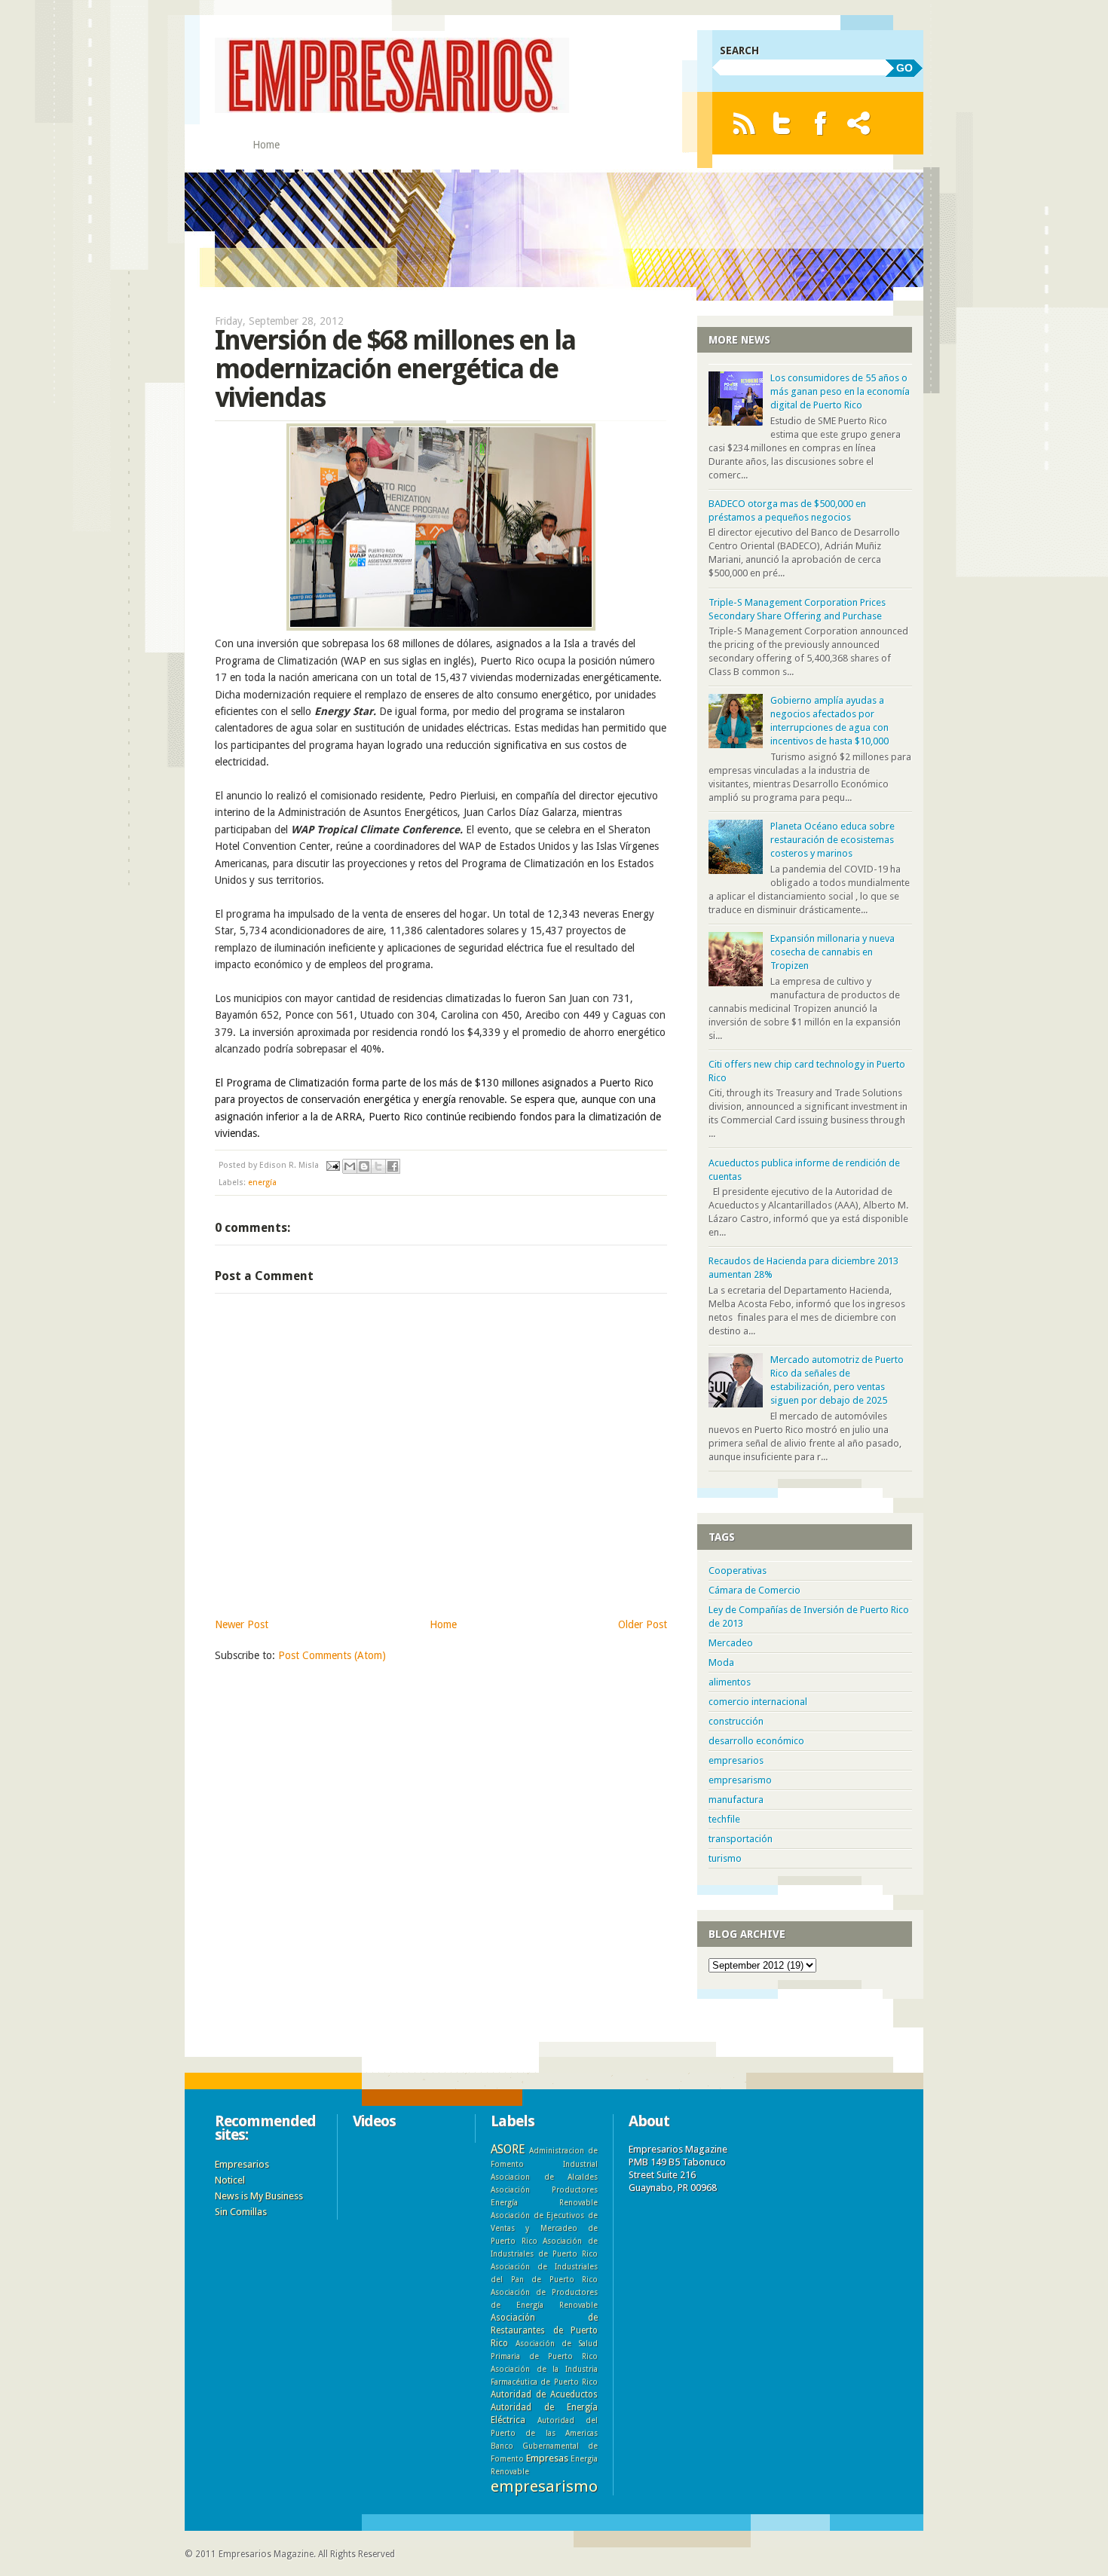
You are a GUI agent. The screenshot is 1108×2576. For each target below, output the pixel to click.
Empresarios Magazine (266, 2554)
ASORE (508, 2149)
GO (904, 68)
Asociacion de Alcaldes (544, 2177)
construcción (736, 1721)
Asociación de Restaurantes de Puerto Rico (544, 2330)
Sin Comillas (241, 2212)
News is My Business (259, 2196)
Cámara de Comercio (754, 1590)
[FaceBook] (820, 123)
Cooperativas (738, 1571)
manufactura (736, 1800)
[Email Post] (332, 1165)
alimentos (730, 1682)
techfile (724, 1819)
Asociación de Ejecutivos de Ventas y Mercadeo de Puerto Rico (544, 2228)
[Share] (859, 123)
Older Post (643, 1624)
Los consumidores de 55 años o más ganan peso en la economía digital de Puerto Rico (840, 391)
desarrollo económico (756, 1741)
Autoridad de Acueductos (544, 2394)
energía (262, 1183)
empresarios (736, 1760)
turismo (725, 1858)
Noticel (230, 2180)
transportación (741, 1839)
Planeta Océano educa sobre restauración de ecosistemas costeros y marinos (833, 840)
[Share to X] (378, 1166)
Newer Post (242, 1624)
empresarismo (740, 1780)
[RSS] (744, 123)
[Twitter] (782, 123)
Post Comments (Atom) (332, 1655)
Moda (721, 1662)
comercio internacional (758, 1702)
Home (266, 145)
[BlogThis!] (364, 1166)
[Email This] (350, 1166)
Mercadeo (731, 1643)
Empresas (547, 2458)
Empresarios (242, 2164)
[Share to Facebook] (393, 1166)
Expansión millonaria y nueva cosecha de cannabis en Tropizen (833, 952)
